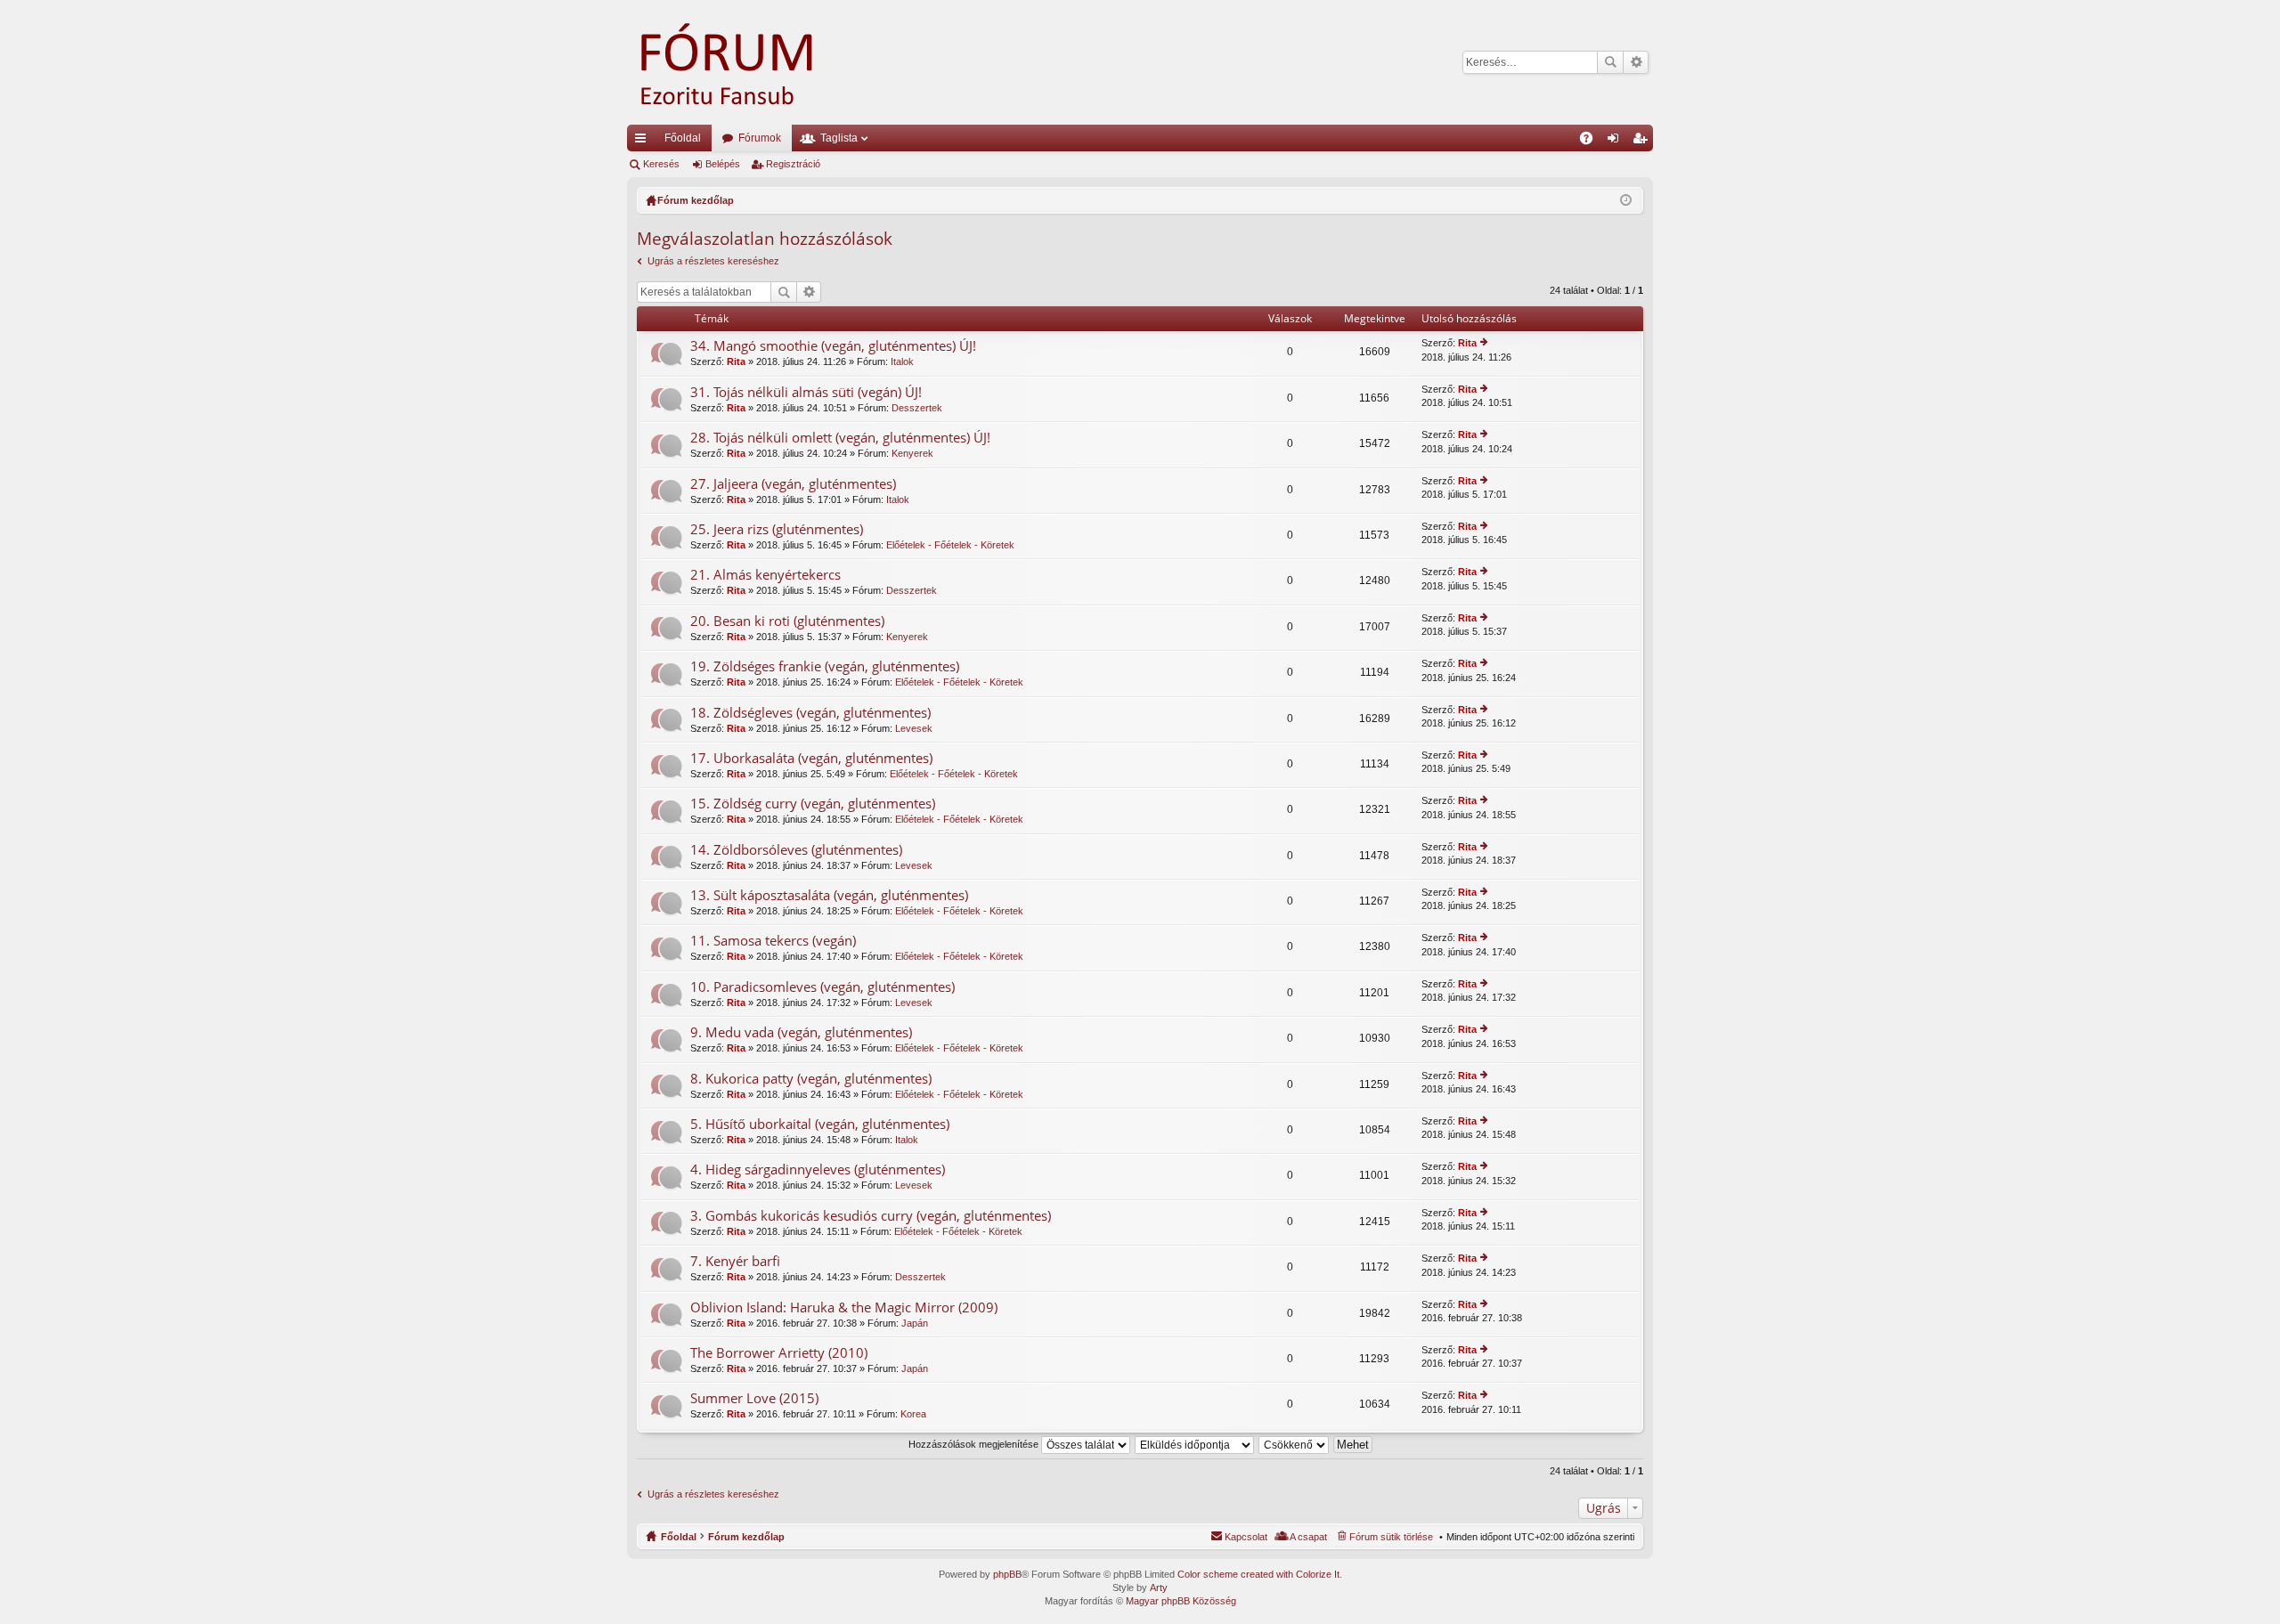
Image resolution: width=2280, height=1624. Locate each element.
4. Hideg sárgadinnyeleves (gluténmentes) (818, 1169)
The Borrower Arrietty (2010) (779, 1353)
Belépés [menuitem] (1616, 142)
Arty (1159, 1587)
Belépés (723, 164)
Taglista (839, 138)
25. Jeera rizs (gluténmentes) (777, 529)
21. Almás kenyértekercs (765, 575)
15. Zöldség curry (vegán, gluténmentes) (813, 804)
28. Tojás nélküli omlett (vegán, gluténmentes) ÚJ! (840, 438)
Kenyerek (912, 453)
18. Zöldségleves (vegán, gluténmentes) (810, 713)
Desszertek (917, 408)
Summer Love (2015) (754, 1398)
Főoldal (683, 138)
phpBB (1007, 1574)
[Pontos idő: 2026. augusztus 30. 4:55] (1626, 200)
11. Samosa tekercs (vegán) (773, 941)
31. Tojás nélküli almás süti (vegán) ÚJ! (806, 392)
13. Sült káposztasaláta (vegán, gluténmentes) (829, 895)
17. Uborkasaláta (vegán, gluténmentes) (811, 758)
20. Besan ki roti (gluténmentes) (787, 621)
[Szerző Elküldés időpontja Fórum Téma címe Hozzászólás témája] (1195, 1444)
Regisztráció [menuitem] (1643, 142)
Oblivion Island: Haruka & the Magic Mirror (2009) (844, 1307)
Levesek (914, 728)
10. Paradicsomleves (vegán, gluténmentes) (822, 987)
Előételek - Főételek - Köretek (950, 545)
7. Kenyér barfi (735, 1261)
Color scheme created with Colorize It (1258, 1574)
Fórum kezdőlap (746, 1537)
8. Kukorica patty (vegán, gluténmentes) (811, 1079)
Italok (902, 361)
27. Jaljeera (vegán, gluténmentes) (793, 484)
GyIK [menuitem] (1592, 142)
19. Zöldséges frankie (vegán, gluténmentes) (825, 666)
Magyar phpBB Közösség (1181, 1601)
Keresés (1610, 62)
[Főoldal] (752, 62)
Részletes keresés (1636, 62)
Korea (913, 1414)
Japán (915, 1323)
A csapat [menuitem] (1308, 1537)
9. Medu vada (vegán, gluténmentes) (801, 1032)
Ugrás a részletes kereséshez (713, 261)
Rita (736, 361)
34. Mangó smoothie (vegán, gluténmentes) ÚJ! (833, 346)
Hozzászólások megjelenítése (975, 1444)
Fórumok (760, 138)
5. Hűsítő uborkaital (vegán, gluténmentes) (820, 1124)
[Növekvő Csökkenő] (1295, 1444)
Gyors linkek (644, 142)
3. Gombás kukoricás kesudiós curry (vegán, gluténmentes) (871, 1216)
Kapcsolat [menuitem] (1246, 1537)
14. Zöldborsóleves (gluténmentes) (796, 850)
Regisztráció (793, 164)
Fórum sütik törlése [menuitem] (1391, 1537)
